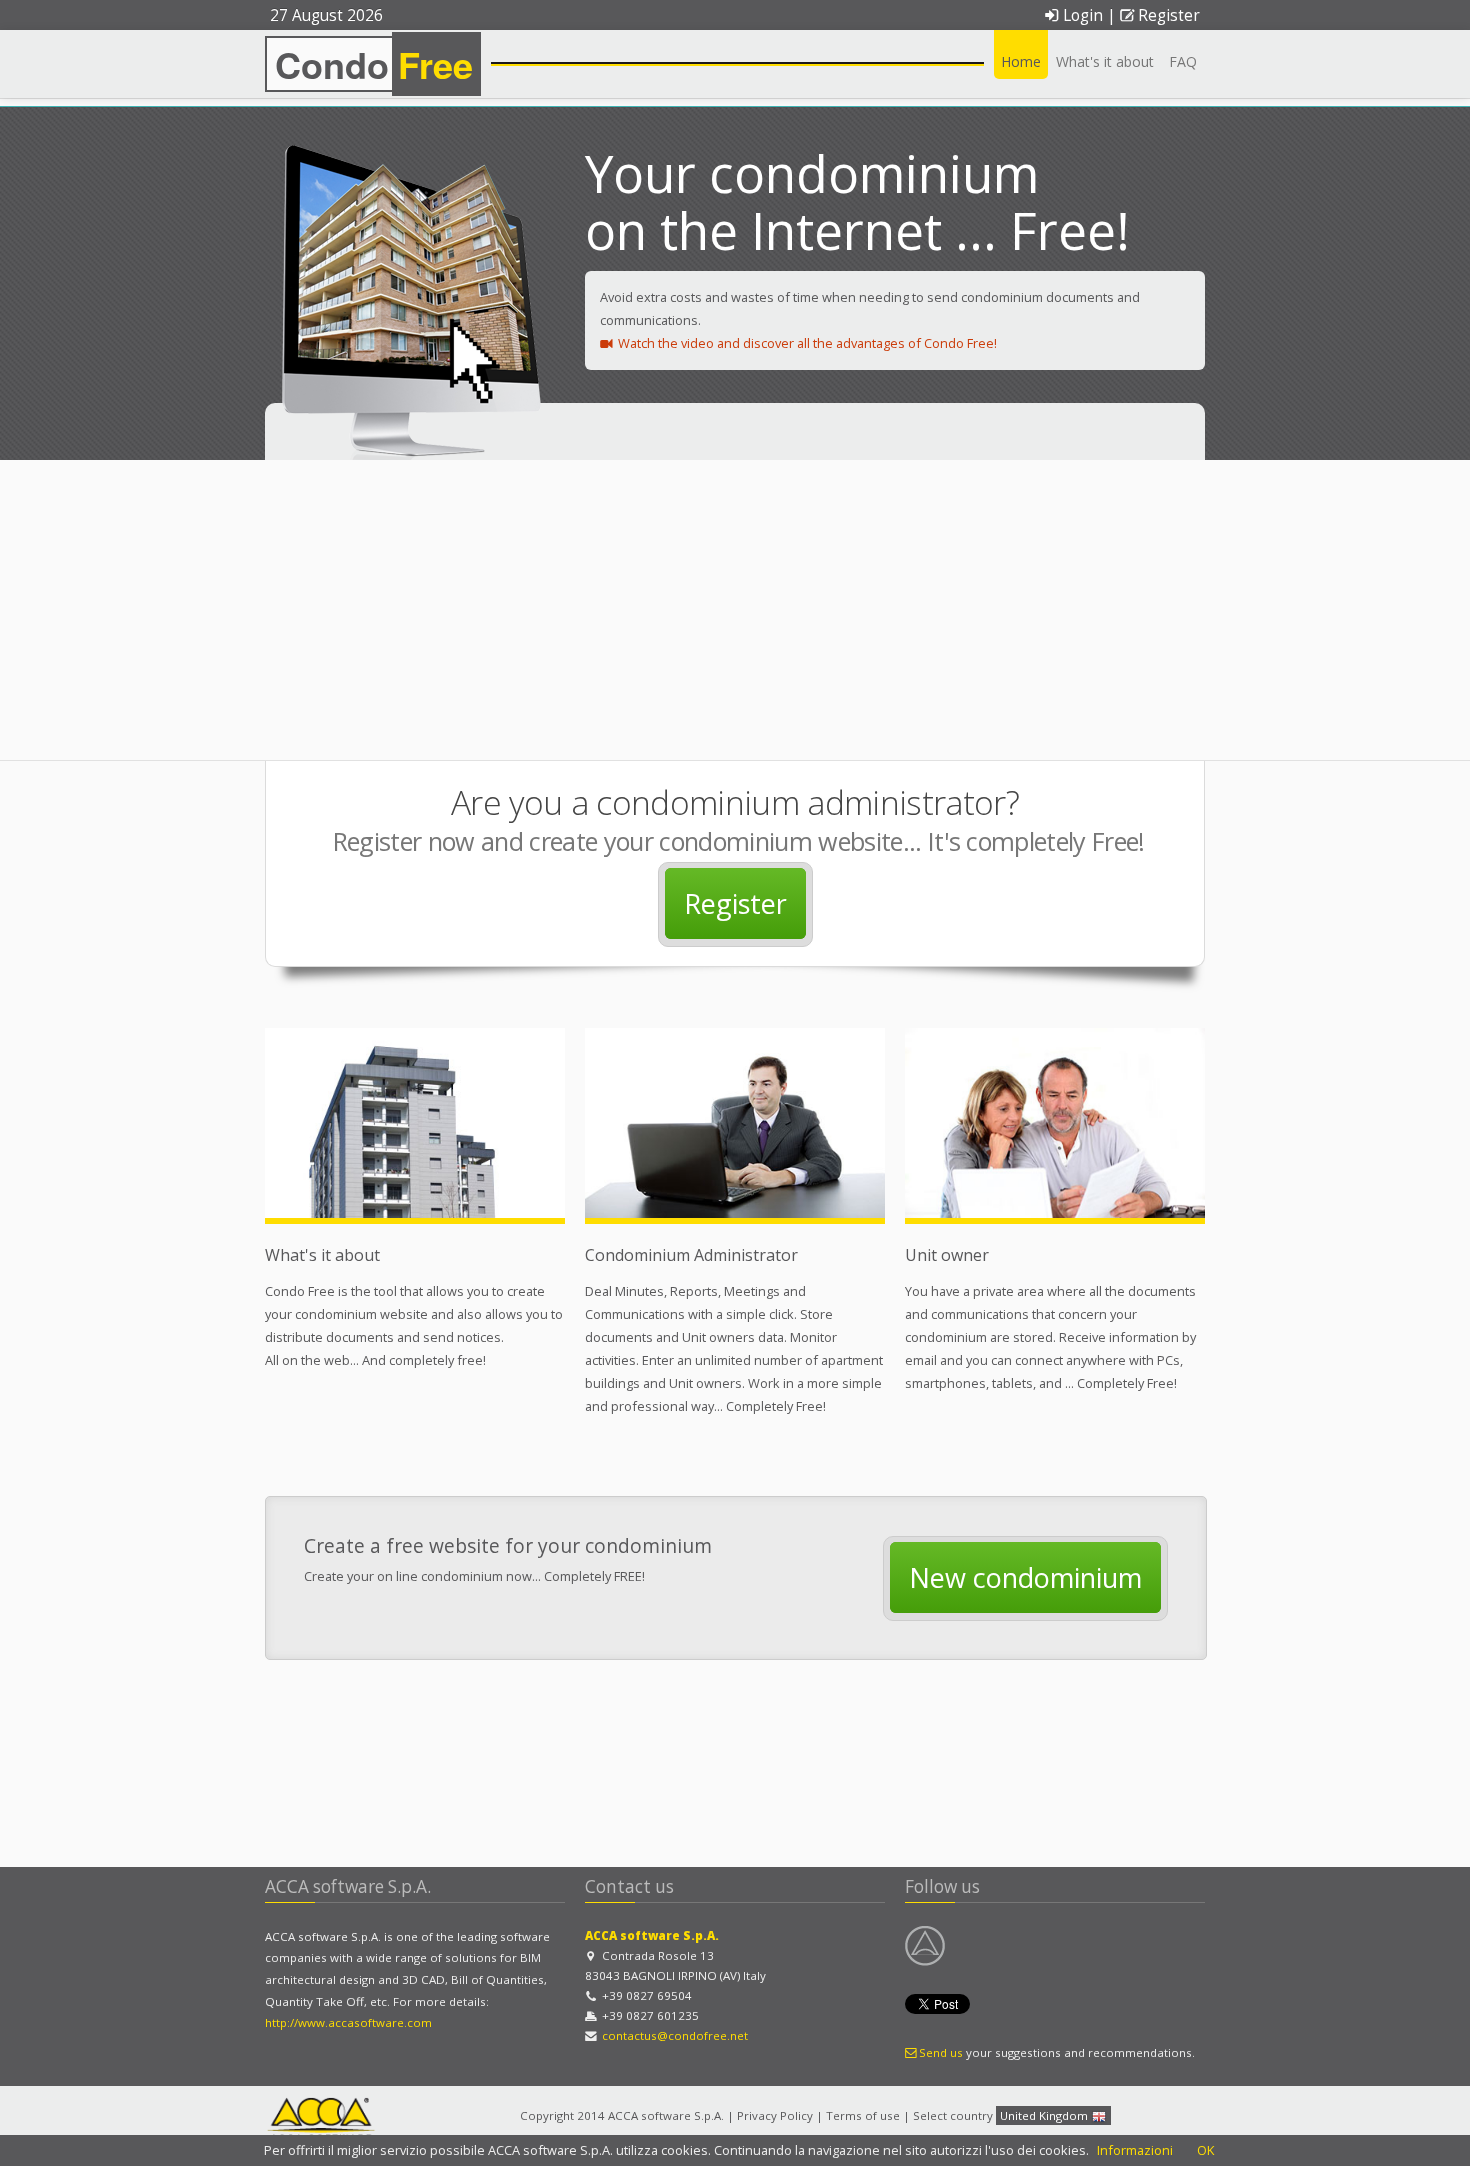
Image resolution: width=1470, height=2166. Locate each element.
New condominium (1025, 1577)
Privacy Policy (775, 2115)
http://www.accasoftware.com (348, 2022)
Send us (941, 2052)
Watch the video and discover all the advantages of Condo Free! (806, 343)
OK (1205, 2150)
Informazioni (1135, 2150)
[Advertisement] (735, 610)
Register (1169, 15)
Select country (953, 2115)
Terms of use (863, 2115)
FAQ (1183, 61)
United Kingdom (1045, 2115)
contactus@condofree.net (675, 2035)
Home (1021, 61)
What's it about (1105, 61)
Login (1082, 15)
